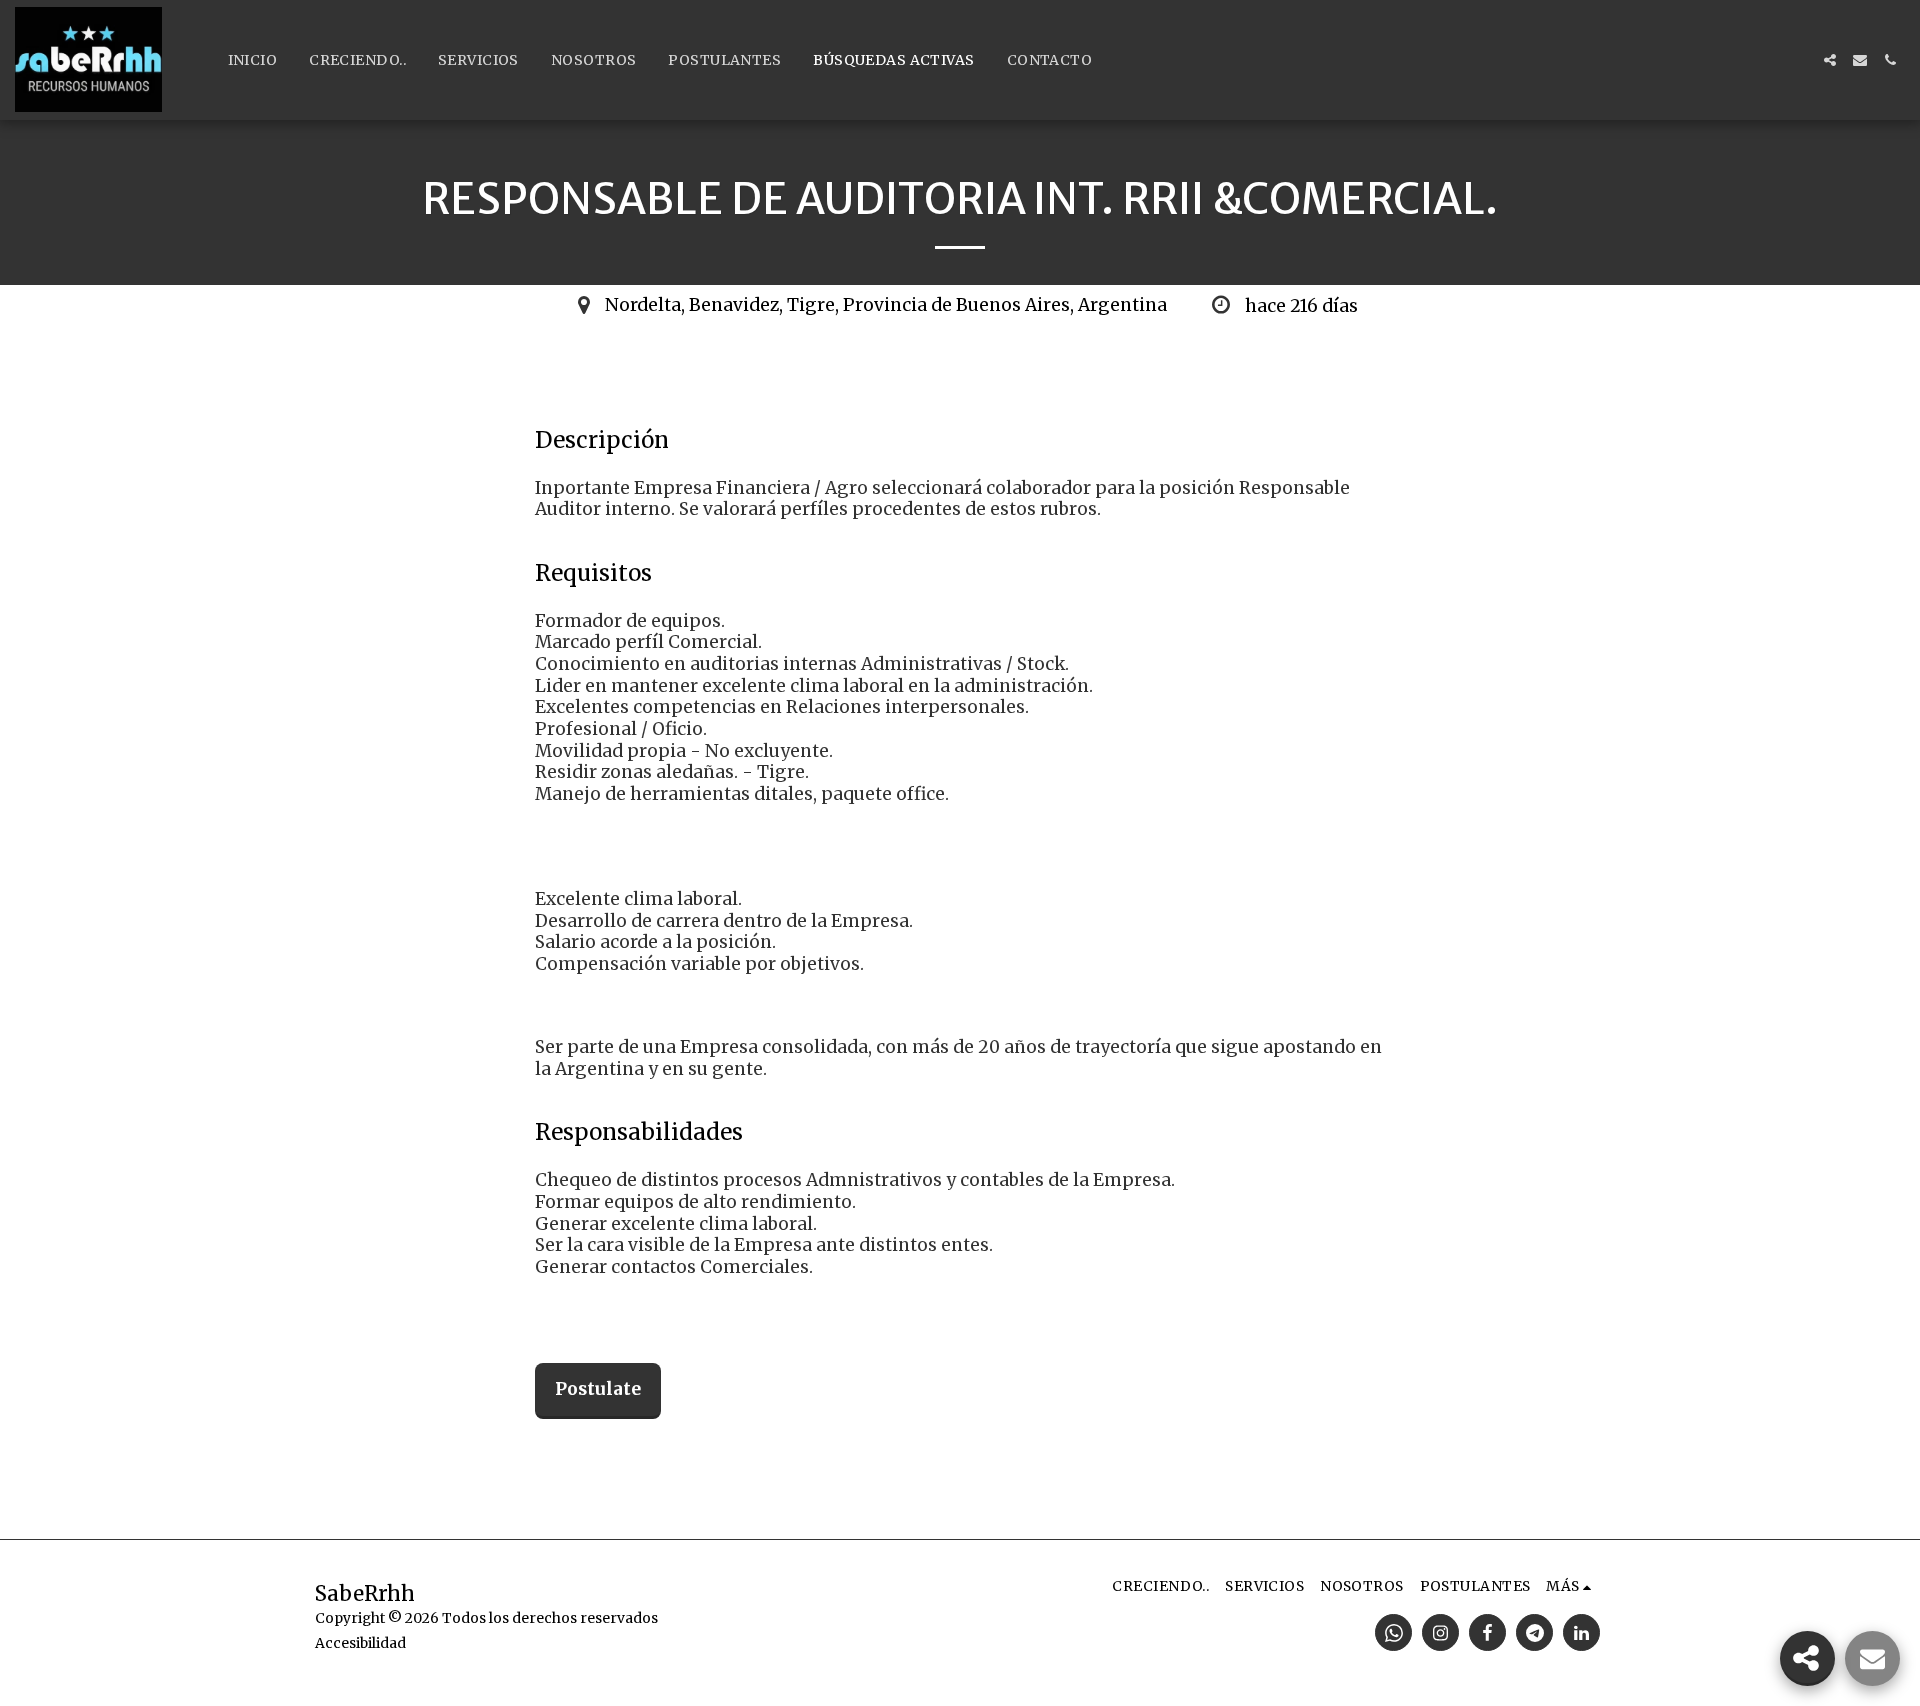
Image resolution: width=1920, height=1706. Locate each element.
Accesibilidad (360, 1643)
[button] (1830, 60)
